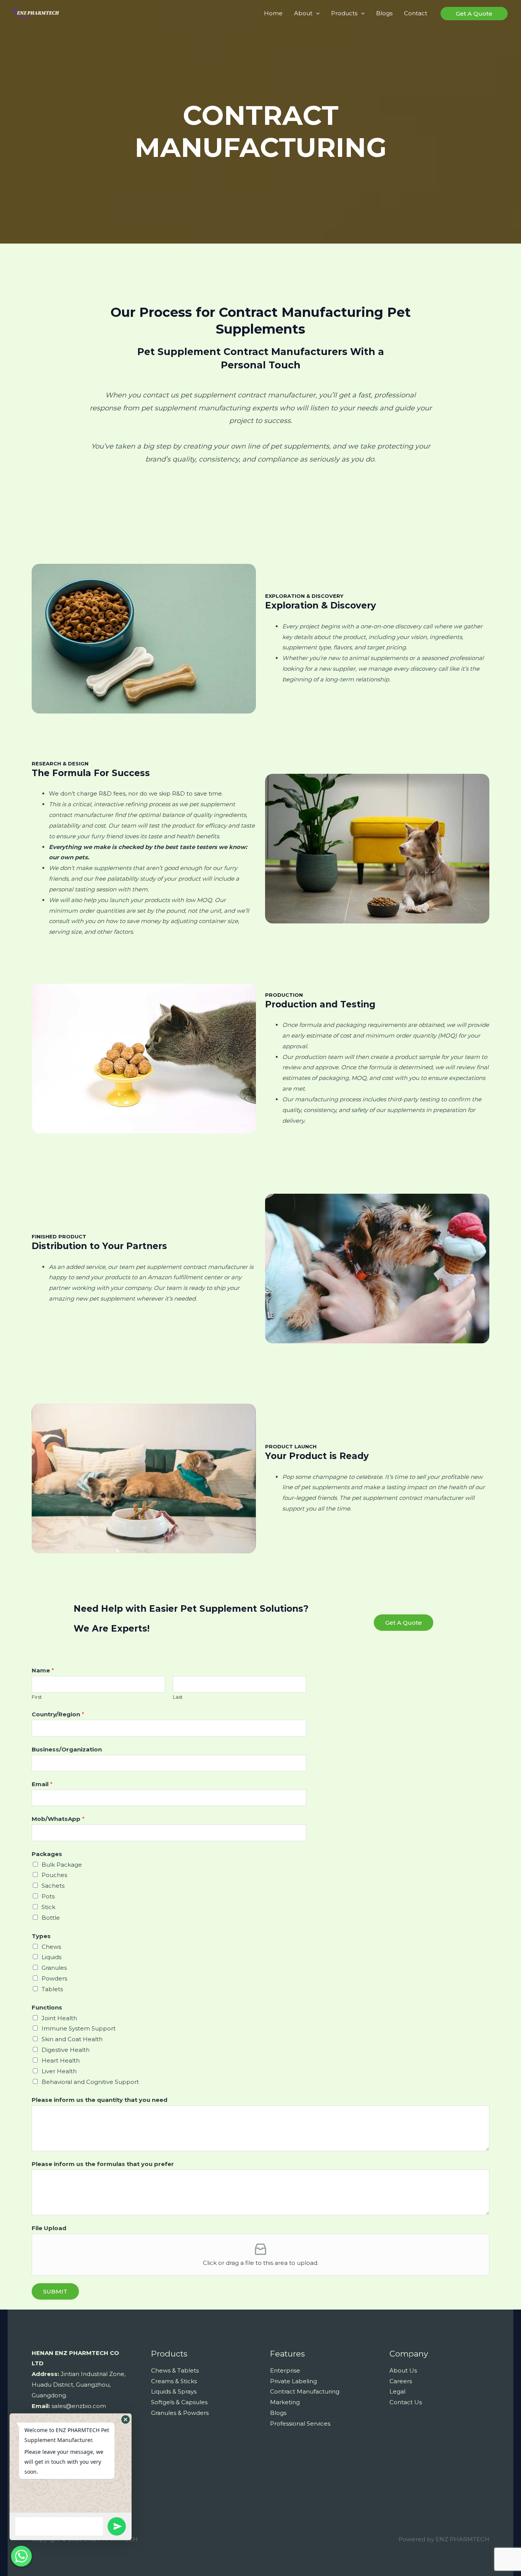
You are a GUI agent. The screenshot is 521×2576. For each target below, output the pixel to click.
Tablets (52, 1989)
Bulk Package (62, 1865)
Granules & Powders (180, 2413)
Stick (48, 1907)
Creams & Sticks (174, 2381)
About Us (403, 2370)
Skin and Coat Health (72, 2039)
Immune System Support (79, 2028)
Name (43, 1670)
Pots (48, 1896)
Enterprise (285, 2370)
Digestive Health (66, 2050)
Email (42, 1784)
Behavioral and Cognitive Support (90, 2082)
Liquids (51, 1957)
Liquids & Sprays (174, 2391)
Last (178, 1697)
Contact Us (406, 2402)
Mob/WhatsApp (58, 1819)
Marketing (285, 2402)
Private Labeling (293, 2381)
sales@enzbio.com (79, 2406)
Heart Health (61, 2060)
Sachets (53, 1886)
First (37, 1697)
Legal (397, 2391)
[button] (125, 2419)
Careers (401, 2381)
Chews (51, 1947)
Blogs (278, 2413)
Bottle (51, 1918)
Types (41, 1936)
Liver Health (59, 2071)
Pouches (54, 1875)
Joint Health (59, 2018)
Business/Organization (67, 1749)
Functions (47, 2007)
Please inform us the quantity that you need (100, 2100)
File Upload (49, 2228)
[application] (316, 13)
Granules (54, 1968)
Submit (55, 2291)
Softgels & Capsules (179, 2402)
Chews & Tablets (175, 2370)
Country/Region (58, 1714)
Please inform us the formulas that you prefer (103, 2164)
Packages (47, 1854)
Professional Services (300, 2423)
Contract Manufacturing (305, 2391)
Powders (54, 1978)
